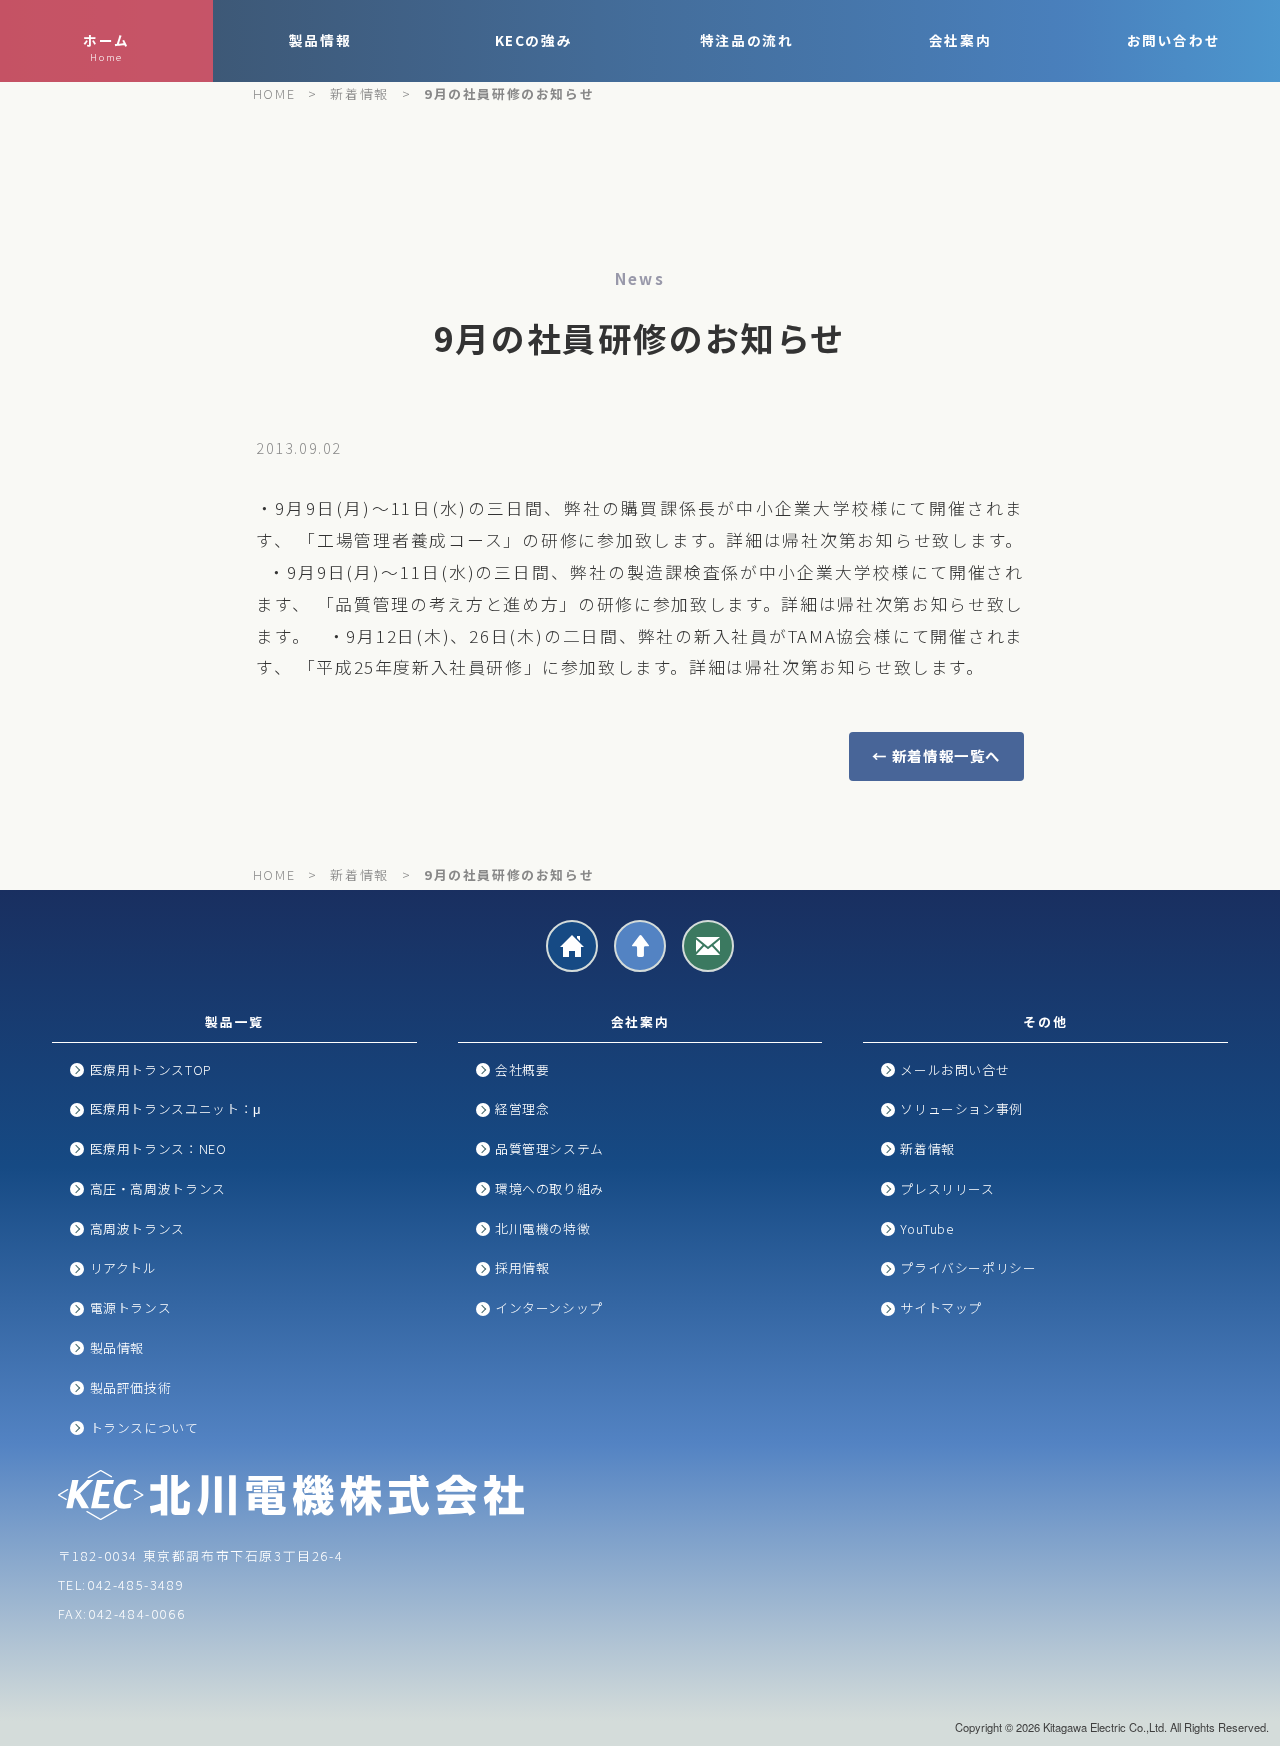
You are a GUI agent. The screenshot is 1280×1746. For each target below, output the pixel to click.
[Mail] (708, 946)
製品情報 (320, 40)
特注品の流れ (747, 40)
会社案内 (960, 40)
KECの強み (534, 40)
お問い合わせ (1174, 40)
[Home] (572, 946)
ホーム (106, 47)
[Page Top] (640, 946)
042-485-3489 (135, 1584)
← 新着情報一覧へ (936, 755)
